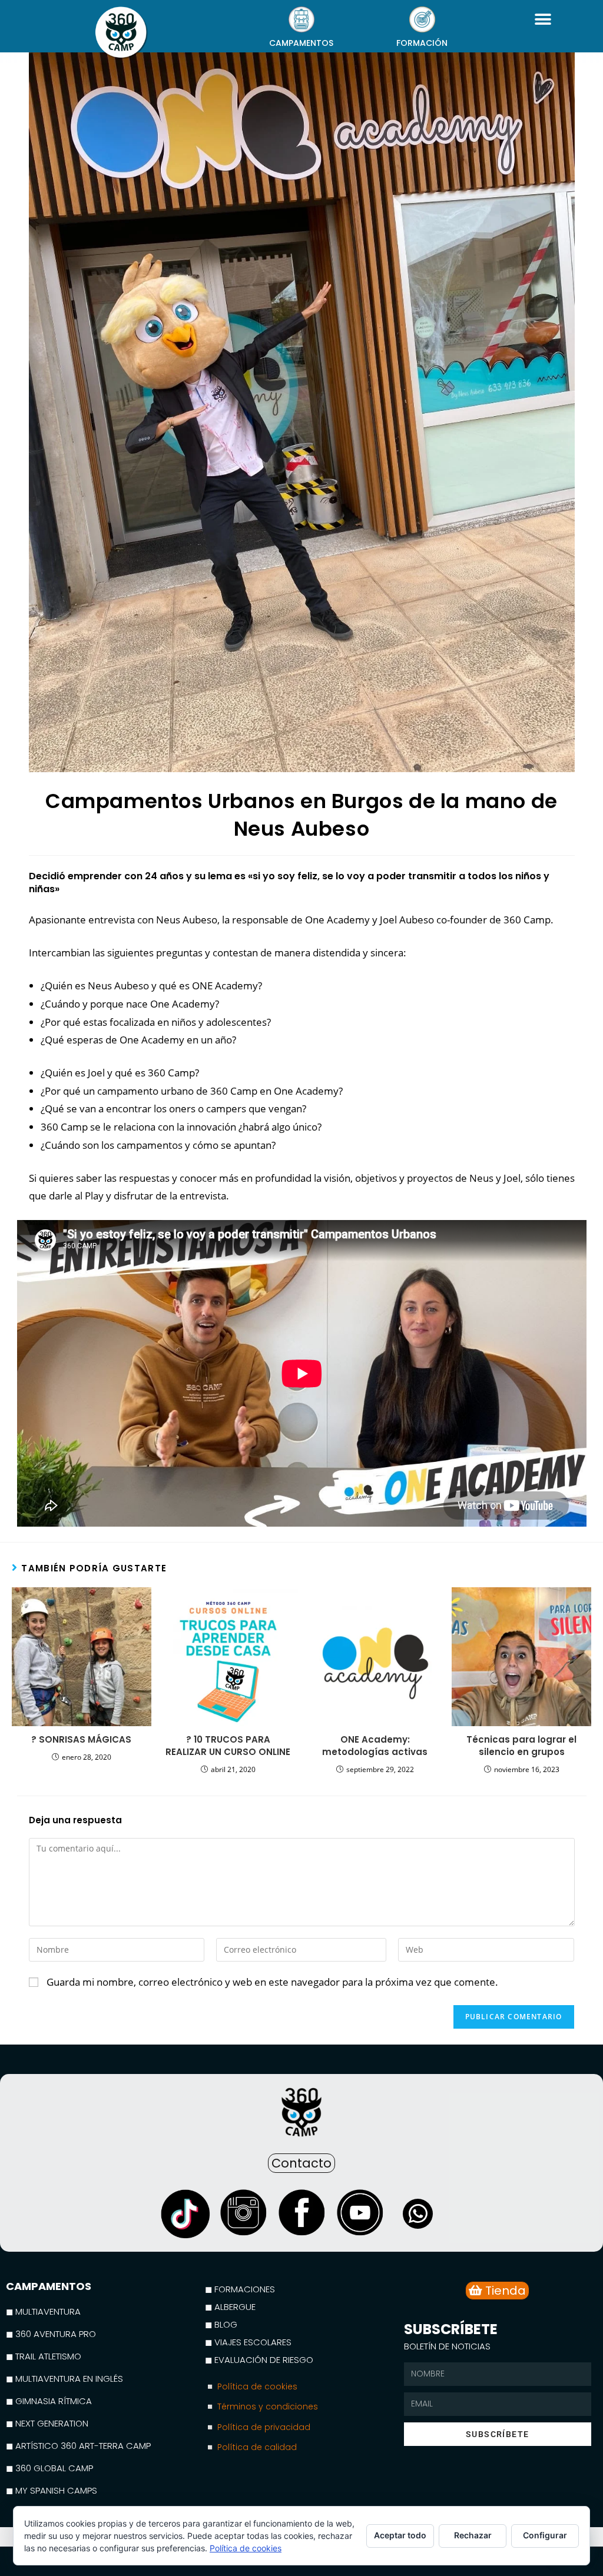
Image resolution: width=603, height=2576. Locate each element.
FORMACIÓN (422, 43)
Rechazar (473, 2535)
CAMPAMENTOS (301, 43)
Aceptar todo (400, 2535)
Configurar (545, 2535)
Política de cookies (246, 2548)
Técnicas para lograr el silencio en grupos (521, 1746)
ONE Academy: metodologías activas (375, 1746)
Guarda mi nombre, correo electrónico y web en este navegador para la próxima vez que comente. (272, 1982)
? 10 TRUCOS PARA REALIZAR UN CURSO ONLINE (228, 1746)
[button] (543, 19)
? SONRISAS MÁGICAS (81, 1739)
